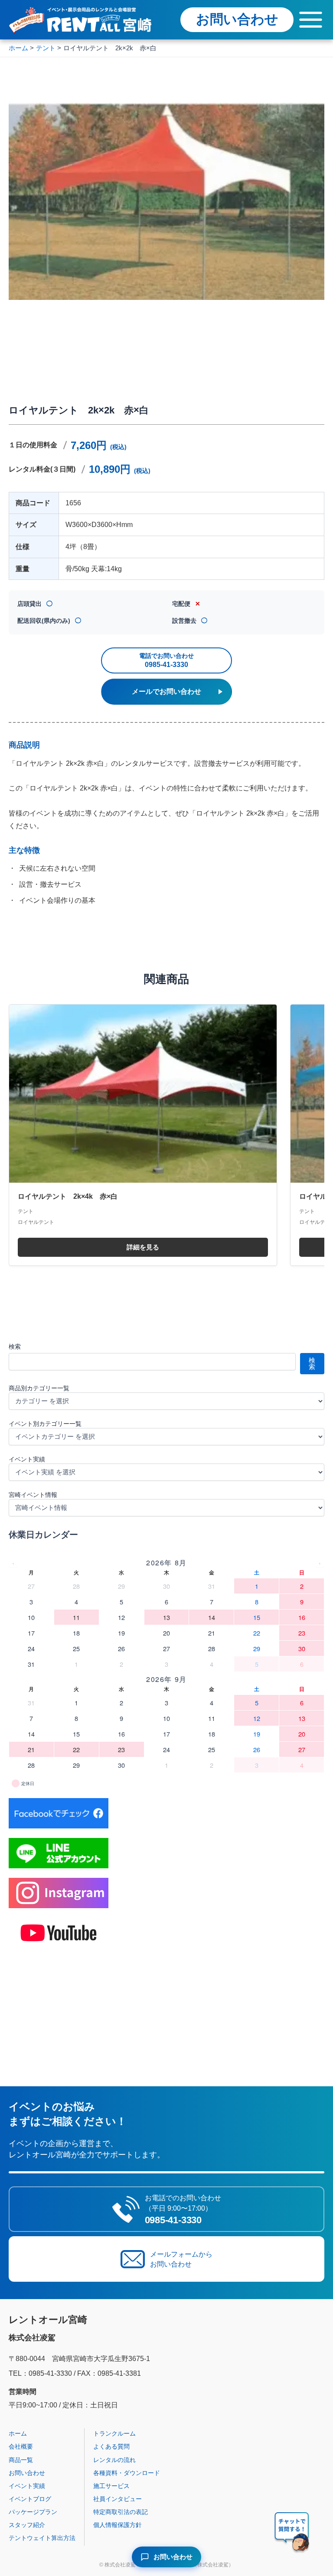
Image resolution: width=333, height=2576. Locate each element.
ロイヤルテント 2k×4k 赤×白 (68, 1196)
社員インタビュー (118, 2499)
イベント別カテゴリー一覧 (45, 1424)
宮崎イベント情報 (33, 1495)
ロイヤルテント (36, 1222)
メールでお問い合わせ (166, 691)
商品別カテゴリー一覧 (39, 1388)
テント (26, 1211)
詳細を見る (143, 1247)
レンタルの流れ (114, 2460)
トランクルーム (114, 2433)
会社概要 (21, 2446)
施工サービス (111, 2486)
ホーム (18, 2433)
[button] (292, 2533)
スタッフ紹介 (27, 2525)
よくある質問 (111, 2446)
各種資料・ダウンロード (127, 2473)
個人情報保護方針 (118, 2525)
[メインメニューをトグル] (311, 20)
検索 (15, 1347)
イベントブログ (30, 2499)
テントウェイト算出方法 (42, 2538)
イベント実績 (27, 1459)
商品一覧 (21, 2460)
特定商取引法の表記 (121, 2512)
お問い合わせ (237, 19)
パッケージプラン (33, 2512)
